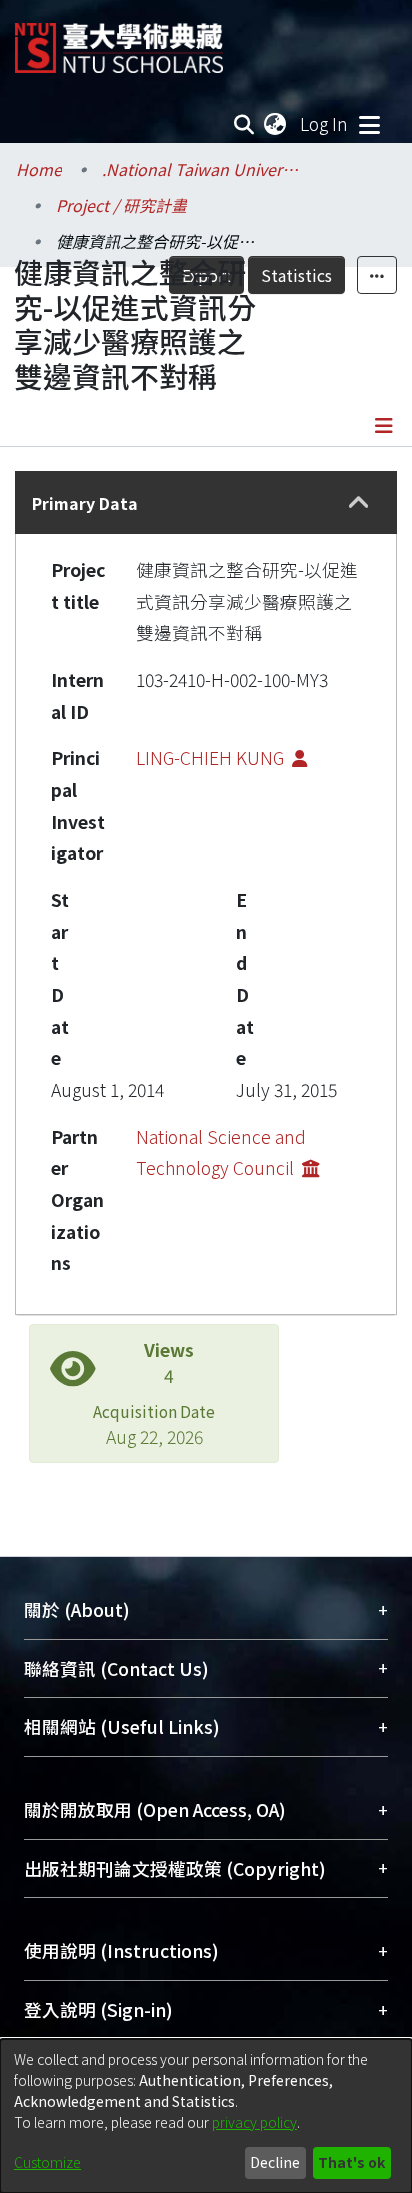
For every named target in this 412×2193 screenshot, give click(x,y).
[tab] (206, 502)
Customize (47, 2162)
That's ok (351, 2162)
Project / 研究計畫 (121, 205)
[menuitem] (276, 124)
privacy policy (254, 2122)
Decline (275, 2162)
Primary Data (85, 503)
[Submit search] (244, 124)
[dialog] (206, 2116)
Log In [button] (325, 123)
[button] (359, 503)
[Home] (119, 40)
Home (39, 169)
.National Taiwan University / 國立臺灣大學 (202, 169)
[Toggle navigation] (369, 124)
